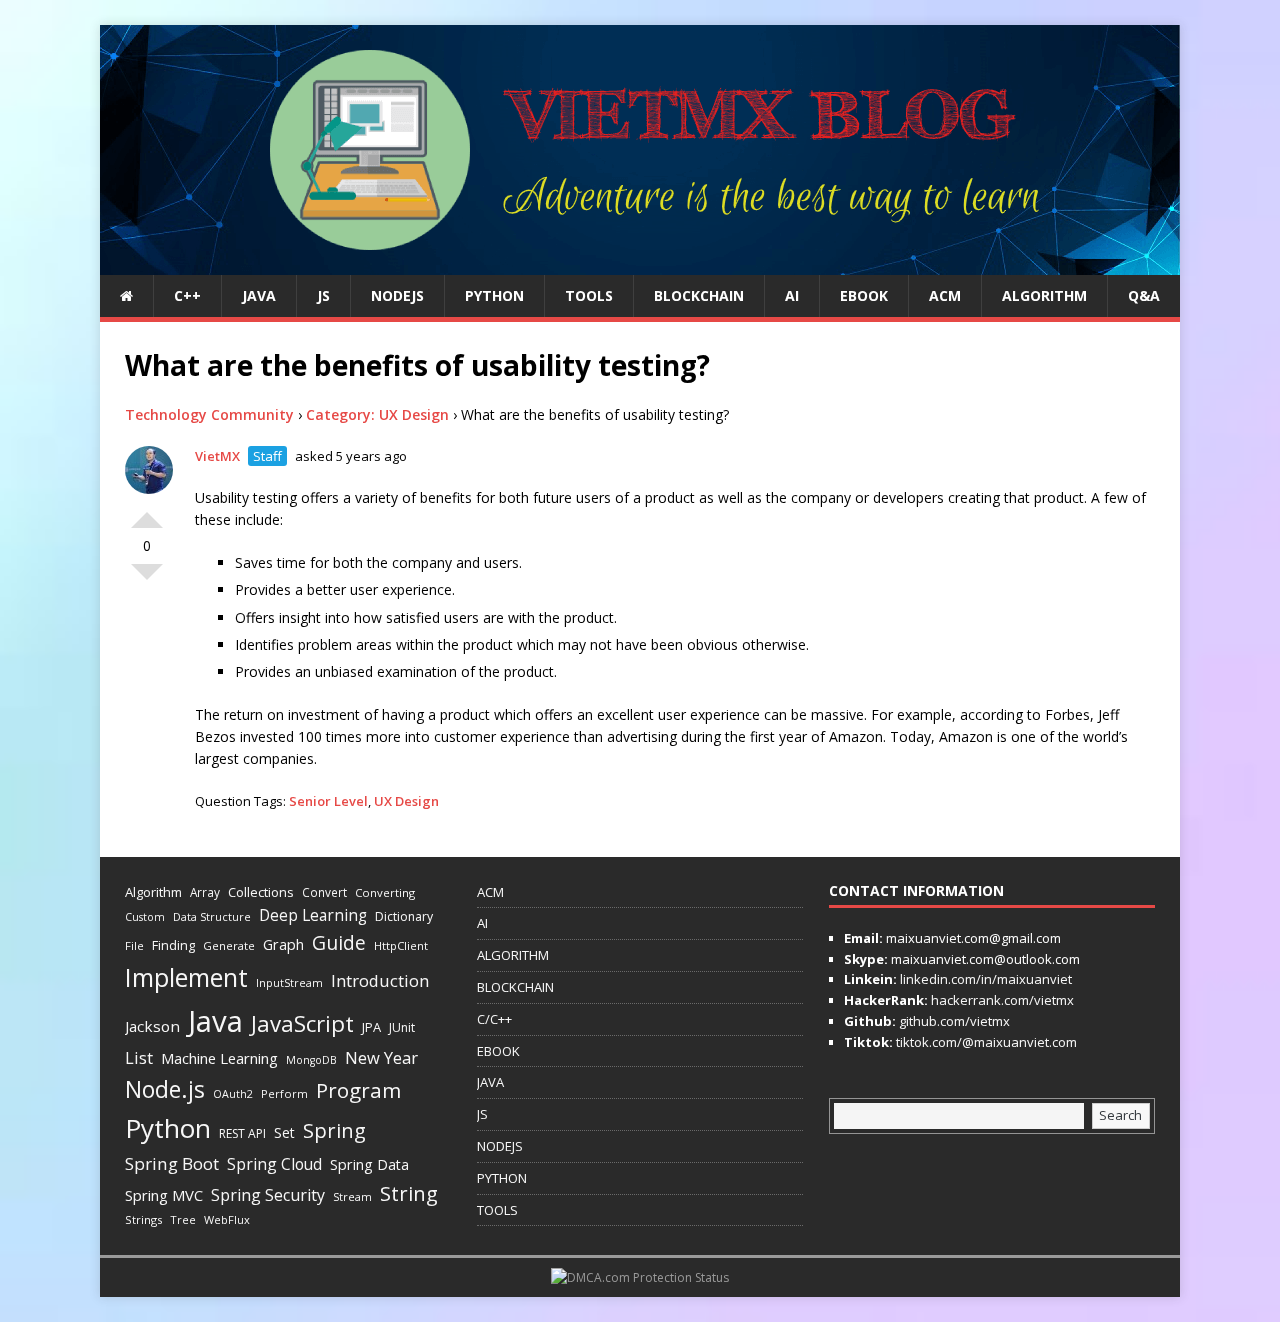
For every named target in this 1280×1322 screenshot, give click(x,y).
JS (323, 295)
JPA (371, 1027)
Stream (352, 1196)
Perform (284, 1093)
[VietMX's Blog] (640, 263)
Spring (334, 1130)
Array (205, 892)
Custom (145, 917)
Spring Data (369, 1164)
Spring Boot (172, 1163)
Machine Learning (219, 1058)
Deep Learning (313, 915)
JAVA (259, 295)
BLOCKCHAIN (699, 295)
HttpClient (401, 945)
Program (358, 1090)
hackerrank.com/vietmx (1001, 1000)
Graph (283, 944)
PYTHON (494, 295)
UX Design (406, 801)
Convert (324, 892)
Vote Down (147, 580)
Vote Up (147, 512)
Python (168, 1128)
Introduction (380, 980)
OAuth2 (233, 1094)
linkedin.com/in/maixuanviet (984, 979)
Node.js (165, 1089)
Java (215, 1021)
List (139, 1058)
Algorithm (153, 892)
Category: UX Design (377, 414)
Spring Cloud (274, 1164)
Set (284, 1132)
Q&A (1144, 295)
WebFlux (227, 1219)
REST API (242, 1133)
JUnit (402, 1027)
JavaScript (302, 1023)
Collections (261, 892)
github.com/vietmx (953, 1021)
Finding (173, 945)
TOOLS (589, 295)
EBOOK (864, 295)
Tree (183, 1219)
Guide (339, 942)
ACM (945, 295)
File (134, 945)
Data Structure (212, 916)
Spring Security (268, 1195)
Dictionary (404, 916)
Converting (385, 892)
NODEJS (397, 295)
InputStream (289, 982)
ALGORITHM (1044, 295)
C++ (187, 295)
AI (792, 295)
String (409, 1193)
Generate (229, 945)
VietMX (217, 456)
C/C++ (494, 1019)
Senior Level (328, 801)
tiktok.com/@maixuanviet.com (985, 1042)
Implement (186, 977)
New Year (381, 1057)
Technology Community (209, 414)
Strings (143, 1219)
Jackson (152, 1026)
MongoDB (311, 1060)
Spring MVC (164, 1195)
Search (1120, 1115)
